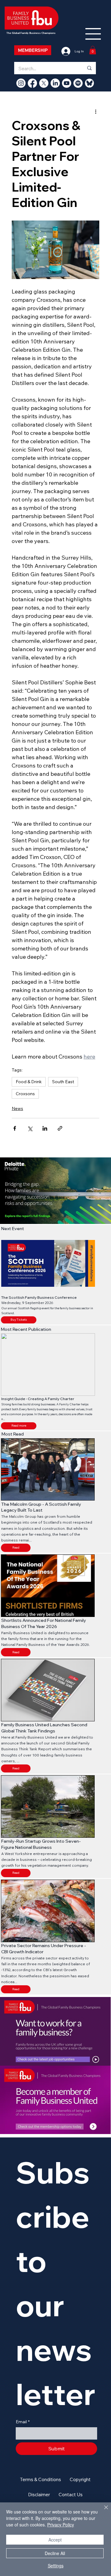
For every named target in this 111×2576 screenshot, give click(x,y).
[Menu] (93, 34)
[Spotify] (78, 83)
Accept (55, 2540)
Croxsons (25, 1094)
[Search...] (89, 68)
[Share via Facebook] (15, 1128)
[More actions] (96, 111)
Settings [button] (56, 2566)
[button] (19, 1426)
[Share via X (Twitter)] (30, 1128)
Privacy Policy (61, 2525)
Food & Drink (29, 1082)
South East (63, 1082)
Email (23, 2422)
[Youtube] (67, 83)
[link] (93, 50)
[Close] (102, 2511)
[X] (44, 83)
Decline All (55, 2553)
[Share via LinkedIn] (45, 1128)
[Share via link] (60, 1128)
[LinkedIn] (55, 83)
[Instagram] (21, 83)
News (17, 1108)
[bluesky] (89, 83)
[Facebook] (32, 83)
